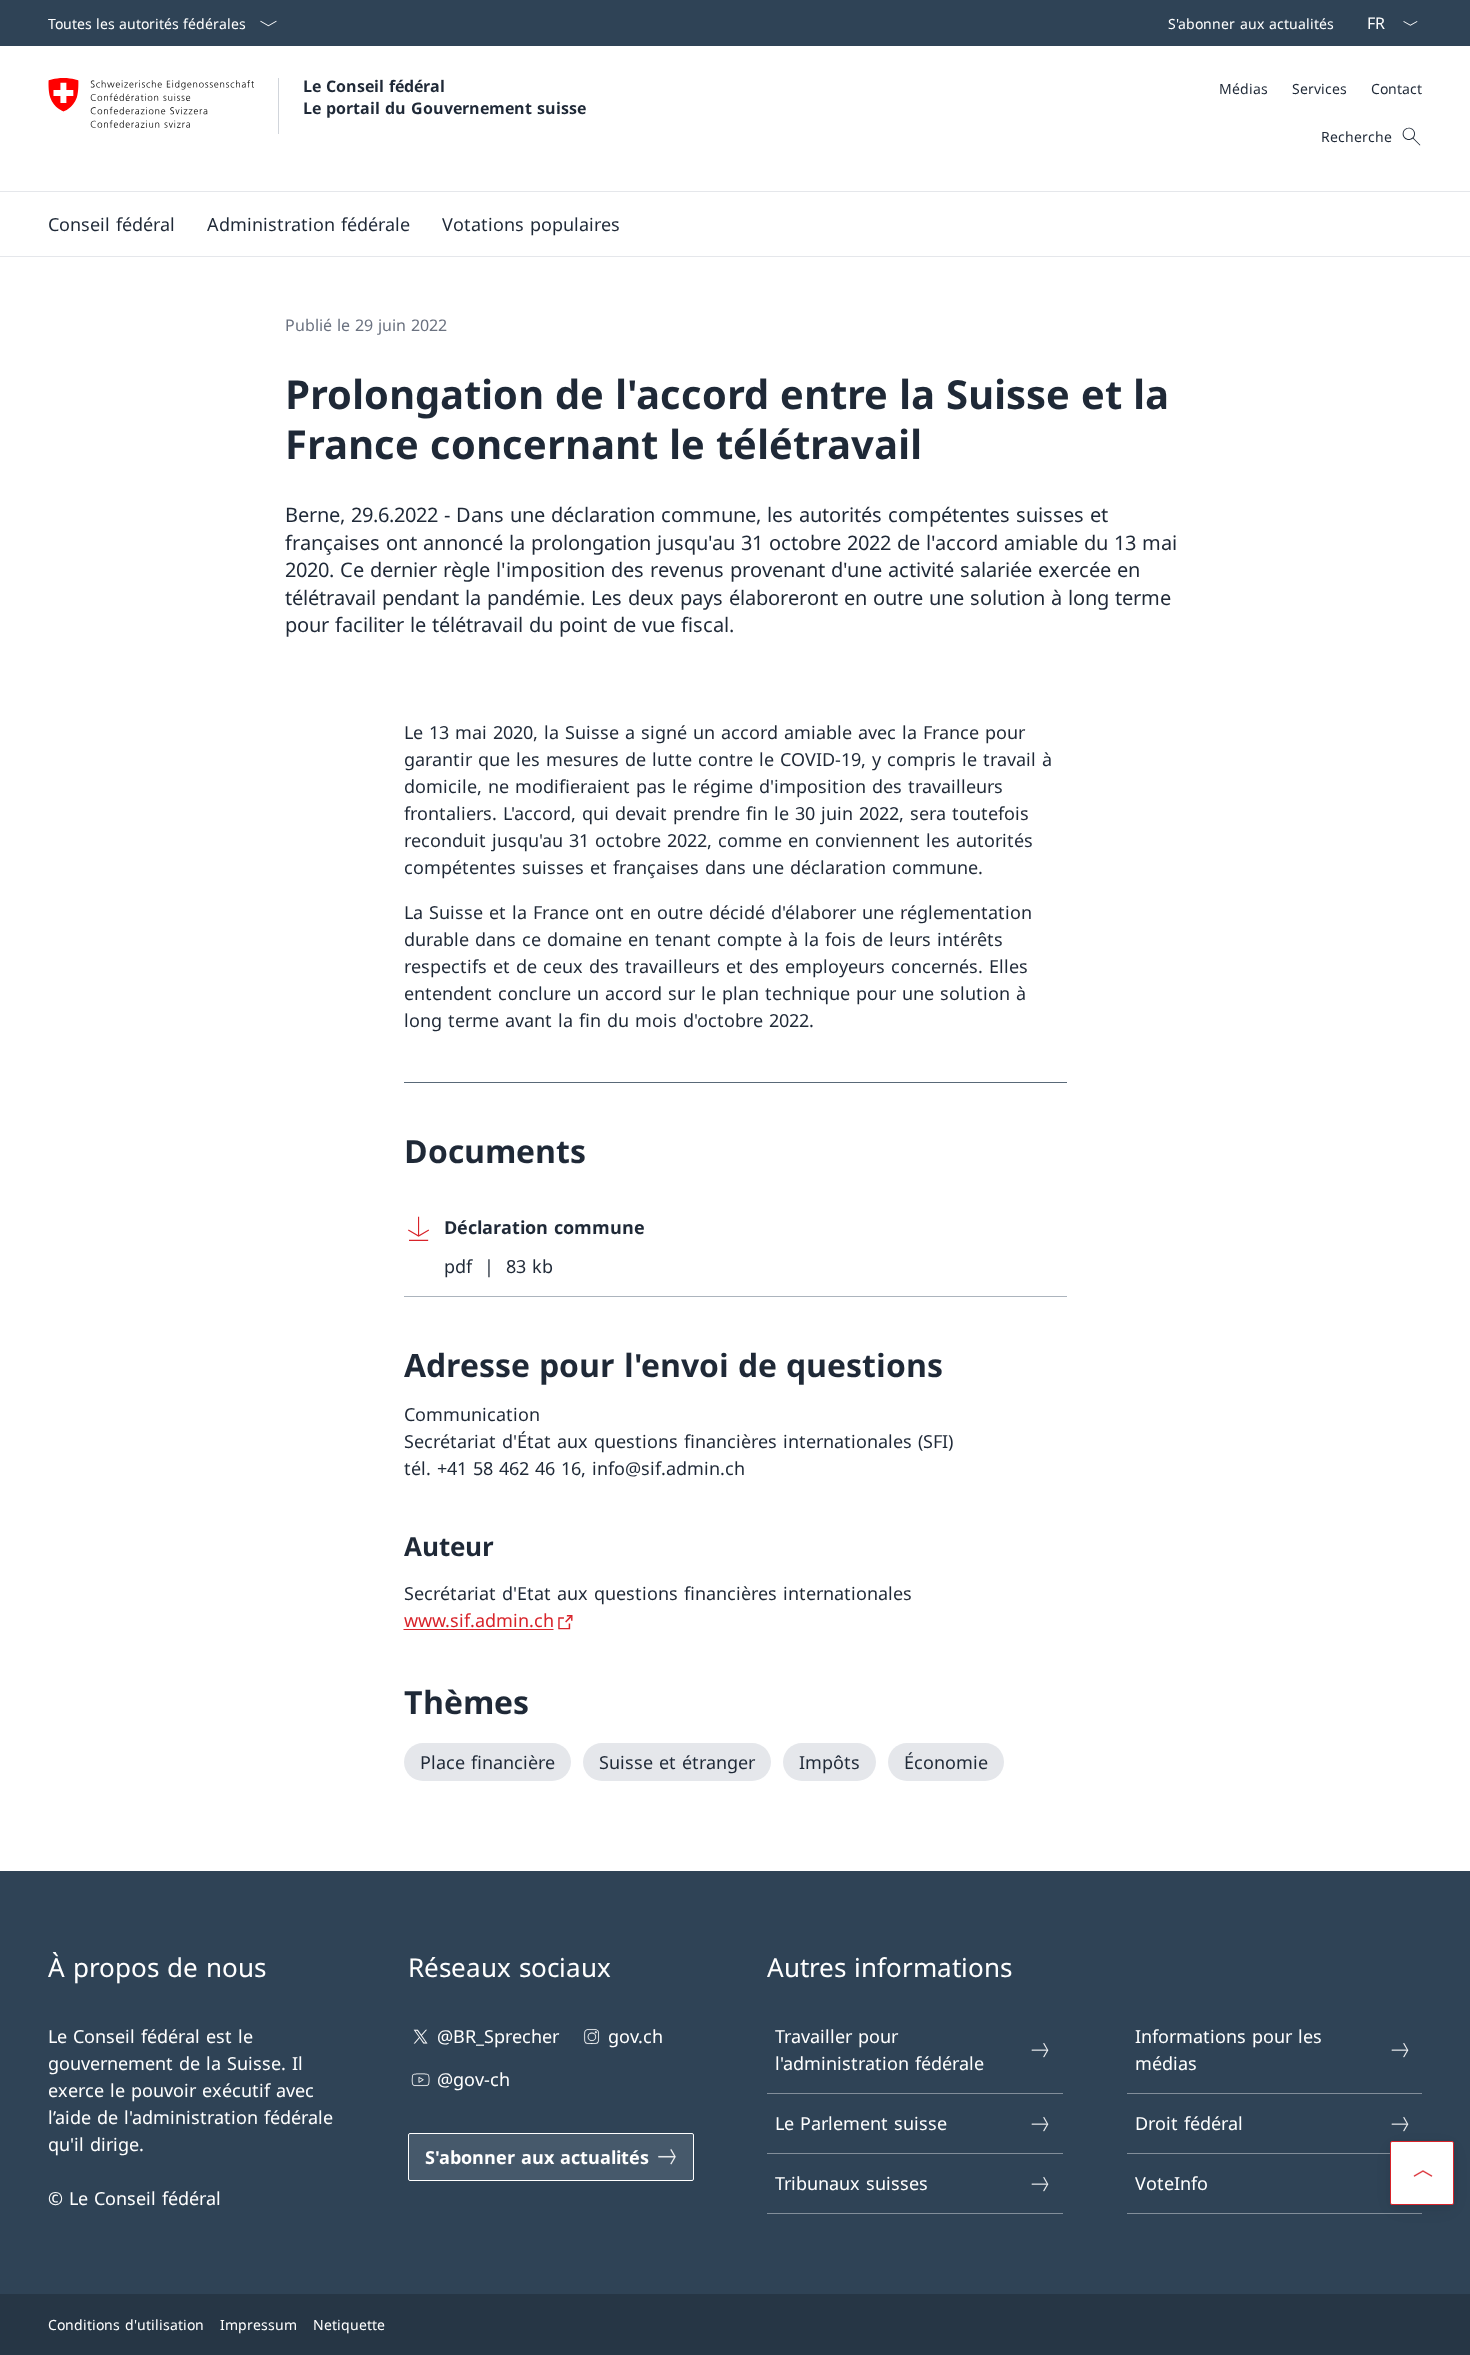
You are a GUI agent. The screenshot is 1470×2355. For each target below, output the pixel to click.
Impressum (258, 2324)
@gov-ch (473, 2079)
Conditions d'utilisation (126, 2324)
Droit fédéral (1189, 2123)
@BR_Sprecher (498, 2036)
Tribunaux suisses (851, 2183)
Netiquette (349, 2324)
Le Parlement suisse (861, 2123)
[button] (111, 224)
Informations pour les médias (1228, 2049)
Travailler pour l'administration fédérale (879, 2049)
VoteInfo (1171, 2183)
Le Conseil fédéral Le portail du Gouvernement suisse (444, 97)
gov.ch (635, 2036)
